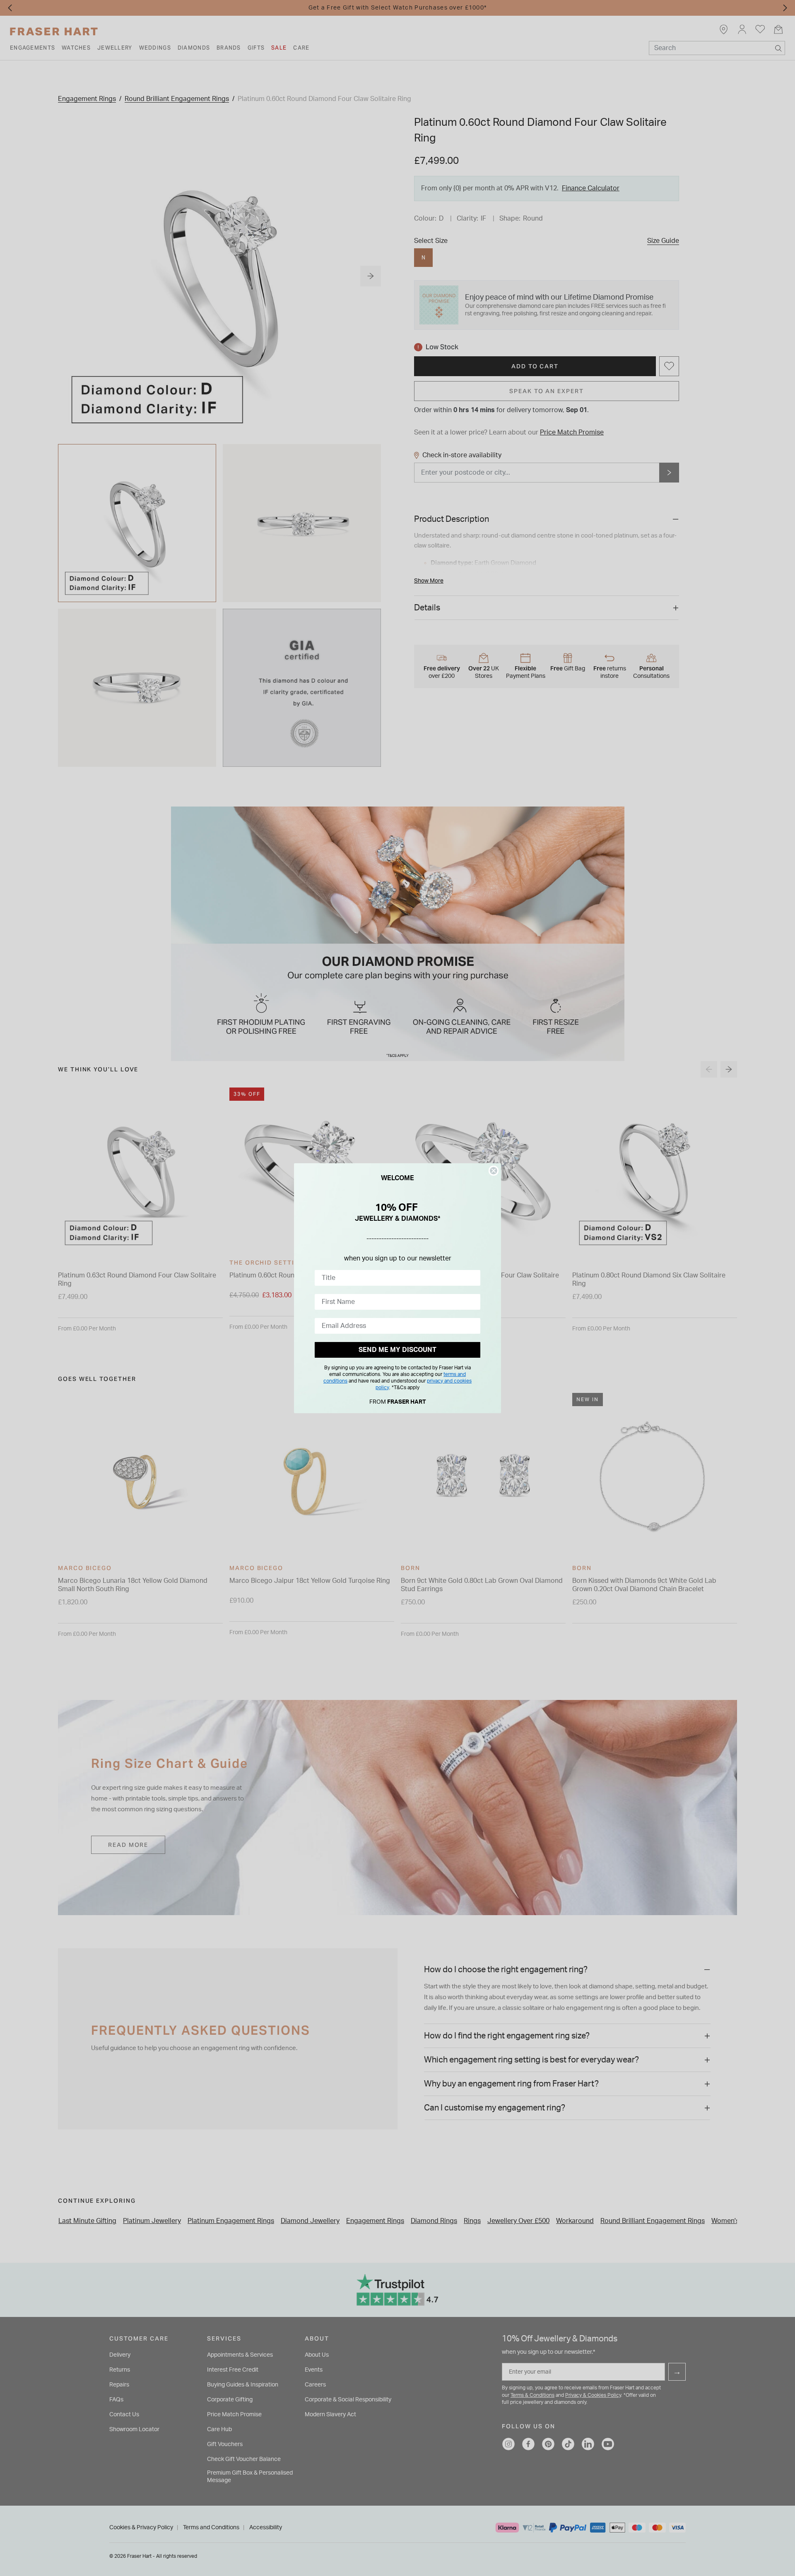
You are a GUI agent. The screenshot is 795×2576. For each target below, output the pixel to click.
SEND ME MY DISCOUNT (397, 1350)
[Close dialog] (494, 1171)
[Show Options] (472, 1278)
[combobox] (395, 1278)
